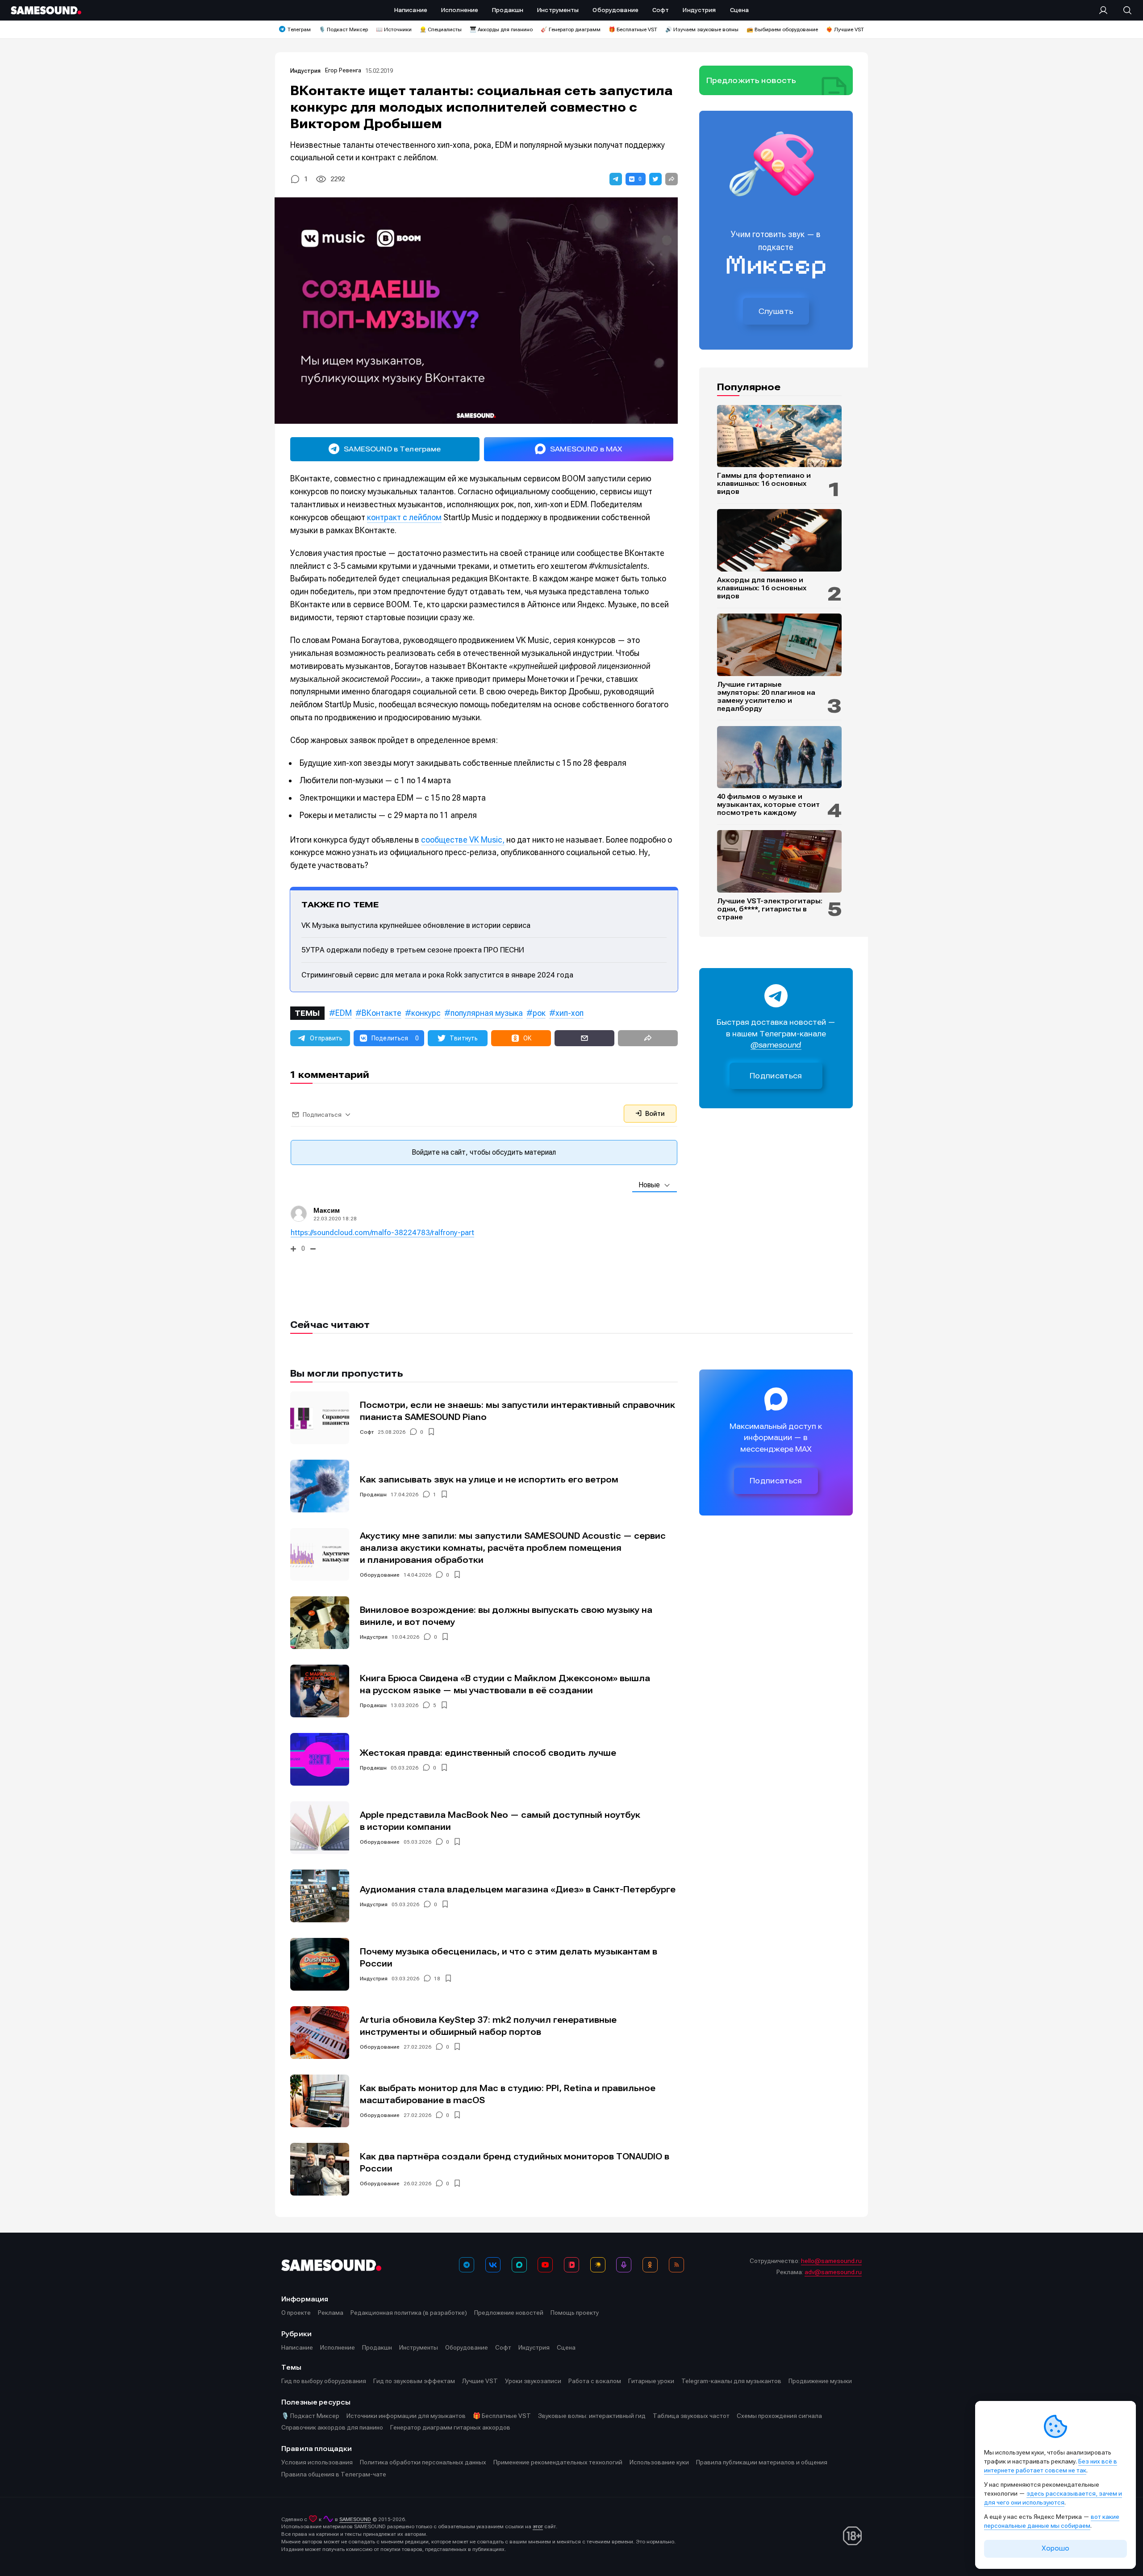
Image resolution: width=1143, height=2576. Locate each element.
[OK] (650, 2265)
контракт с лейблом (404, 517)
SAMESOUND (355, 2519)
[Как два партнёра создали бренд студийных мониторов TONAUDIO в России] (320, 2169)
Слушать (776, 311)
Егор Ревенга (343, 70)
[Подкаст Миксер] (624, 2265)
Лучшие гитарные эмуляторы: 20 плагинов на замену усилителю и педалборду (766, 697)
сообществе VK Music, (463, 840)
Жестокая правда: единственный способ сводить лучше (488, 1753)
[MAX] (519, 2265)
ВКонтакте (382, 1013)
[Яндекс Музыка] (598, 2265)
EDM (344, 1013)
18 (437, 1979)
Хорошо (1055, 2548)
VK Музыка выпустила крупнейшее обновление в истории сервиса (416, 925)
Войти (654, 1114)
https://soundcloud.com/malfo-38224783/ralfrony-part (382, 1232)
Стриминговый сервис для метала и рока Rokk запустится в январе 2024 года (437, 975)
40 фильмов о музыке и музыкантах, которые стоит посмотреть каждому (768, 805)
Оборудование (380, 1575)
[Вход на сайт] (1106, 10)
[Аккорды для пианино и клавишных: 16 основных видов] (779, 540)
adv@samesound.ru (833, 2272)
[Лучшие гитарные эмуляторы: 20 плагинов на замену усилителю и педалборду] (779, 645)
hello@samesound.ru (831, 2261)
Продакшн (373, 1495)
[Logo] (46, 10)
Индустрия (305, 71)
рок (539, 1013)
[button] (616, 179)
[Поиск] (1123, 10)
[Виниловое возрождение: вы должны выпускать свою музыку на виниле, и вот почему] (320, 1623)
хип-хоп (569, 1013)
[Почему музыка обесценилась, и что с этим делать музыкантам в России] (320, 1964)
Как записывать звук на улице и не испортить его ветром (489, 1480)
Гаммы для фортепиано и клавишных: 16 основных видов (764, 484)
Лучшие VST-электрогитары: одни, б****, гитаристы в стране (770, 909)
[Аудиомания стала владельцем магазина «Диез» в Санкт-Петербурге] (320, 1896)
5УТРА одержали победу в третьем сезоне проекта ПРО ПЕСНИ (413, 950)
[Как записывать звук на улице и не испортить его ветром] (320, 1486)
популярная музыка (487, 1013)
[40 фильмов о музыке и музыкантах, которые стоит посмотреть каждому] (779, 757)
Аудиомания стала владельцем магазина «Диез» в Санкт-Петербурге (518, 1889)
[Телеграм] (467, 2265)
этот (538, 2526)
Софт (367, 1432)
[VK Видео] (571, 2265)
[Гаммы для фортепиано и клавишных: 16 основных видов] (779, 436)
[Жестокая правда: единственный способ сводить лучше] (320, 1759)
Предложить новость (751, 80)
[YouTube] (545, 2265)
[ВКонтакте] (493, 2265)
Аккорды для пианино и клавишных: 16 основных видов (762, 588)
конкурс (426, 1013)
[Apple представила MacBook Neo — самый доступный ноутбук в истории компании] (320, 1828)
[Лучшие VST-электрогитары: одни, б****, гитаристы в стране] (779, 861)
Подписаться (776, 1076)
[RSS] (676, 2265)
